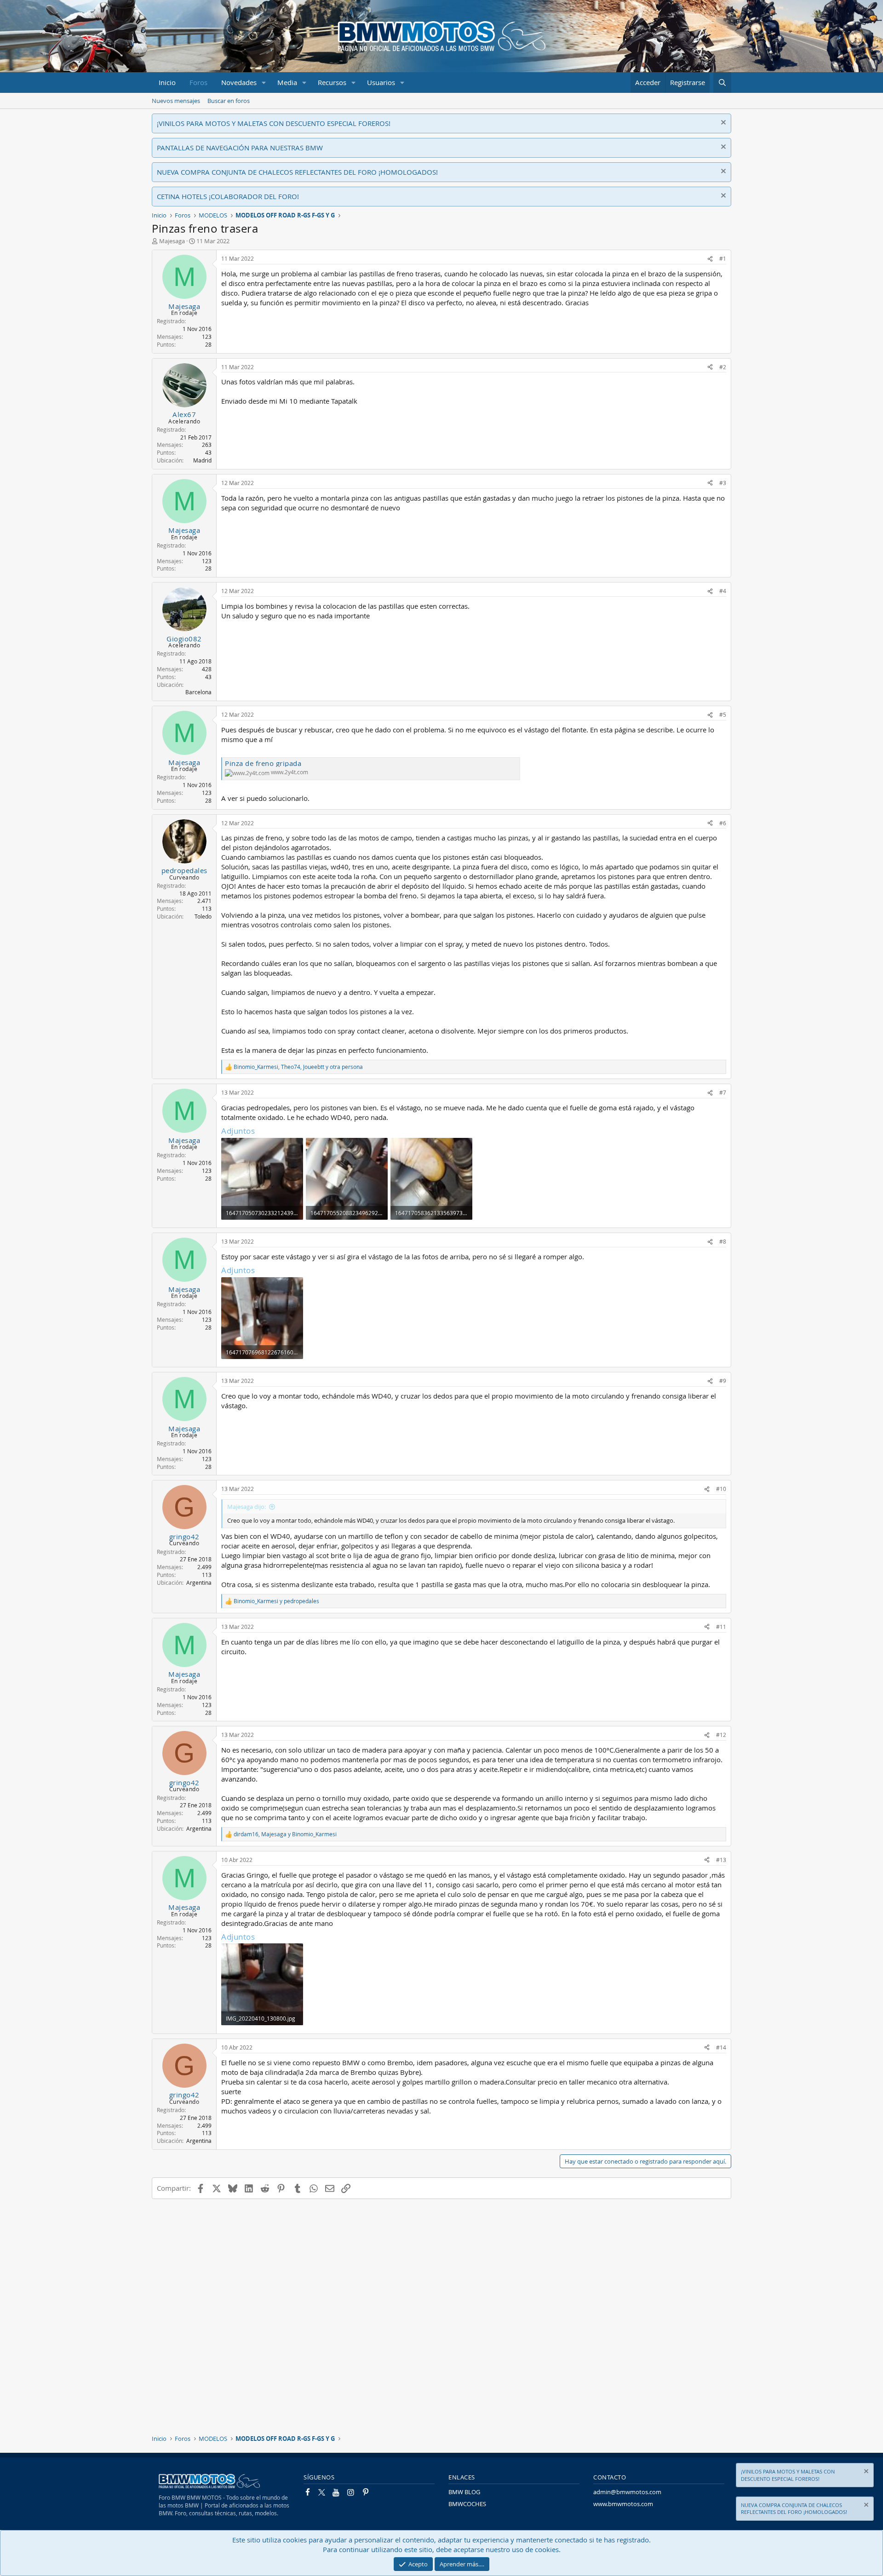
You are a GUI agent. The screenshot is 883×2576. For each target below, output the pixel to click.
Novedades (239, 82)
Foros (198, 82)
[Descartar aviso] (722, 123)
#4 (723, 591)
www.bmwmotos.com (623, 2504)
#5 (723, 714)
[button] (264, 83)
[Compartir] (710, 259)
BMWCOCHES (467, 2504)
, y (285, 1834)
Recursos (332, 82)
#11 (721, 1627)
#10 (721, 1489)
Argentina (199, 1582)
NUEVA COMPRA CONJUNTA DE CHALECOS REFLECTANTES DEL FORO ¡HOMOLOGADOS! (297, 172)
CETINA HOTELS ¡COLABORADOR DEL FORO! (228, 196)
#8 (723, 1241)
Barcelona (198, 692)
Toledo (203, 916)
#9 (723, 1381)
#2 (723, 367)
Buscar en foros (229, 101)
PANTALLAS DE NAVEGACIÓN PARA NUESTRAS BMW (240, 148)
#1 (723, 258)
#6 (723, 823)
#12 (721, 1735)
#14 (721, 2047)
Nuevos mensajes (176, 101)
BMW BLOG (464, 2492)
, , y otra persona (298, 1067)
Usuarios (381, 82)
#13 (721, 1860)
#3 (723, 483)
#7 (723, 1092)
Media (287, 82)
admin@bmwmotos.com (627, 2492)
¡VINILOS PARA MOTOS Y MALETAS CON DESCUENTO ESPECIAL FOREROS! (274, 123)
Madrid (202, 460)
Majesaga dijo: (247, 1507)
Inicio (167, 82)
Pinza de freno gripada (263, 763)
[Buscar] (722, 83)
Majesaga (172, 241)
